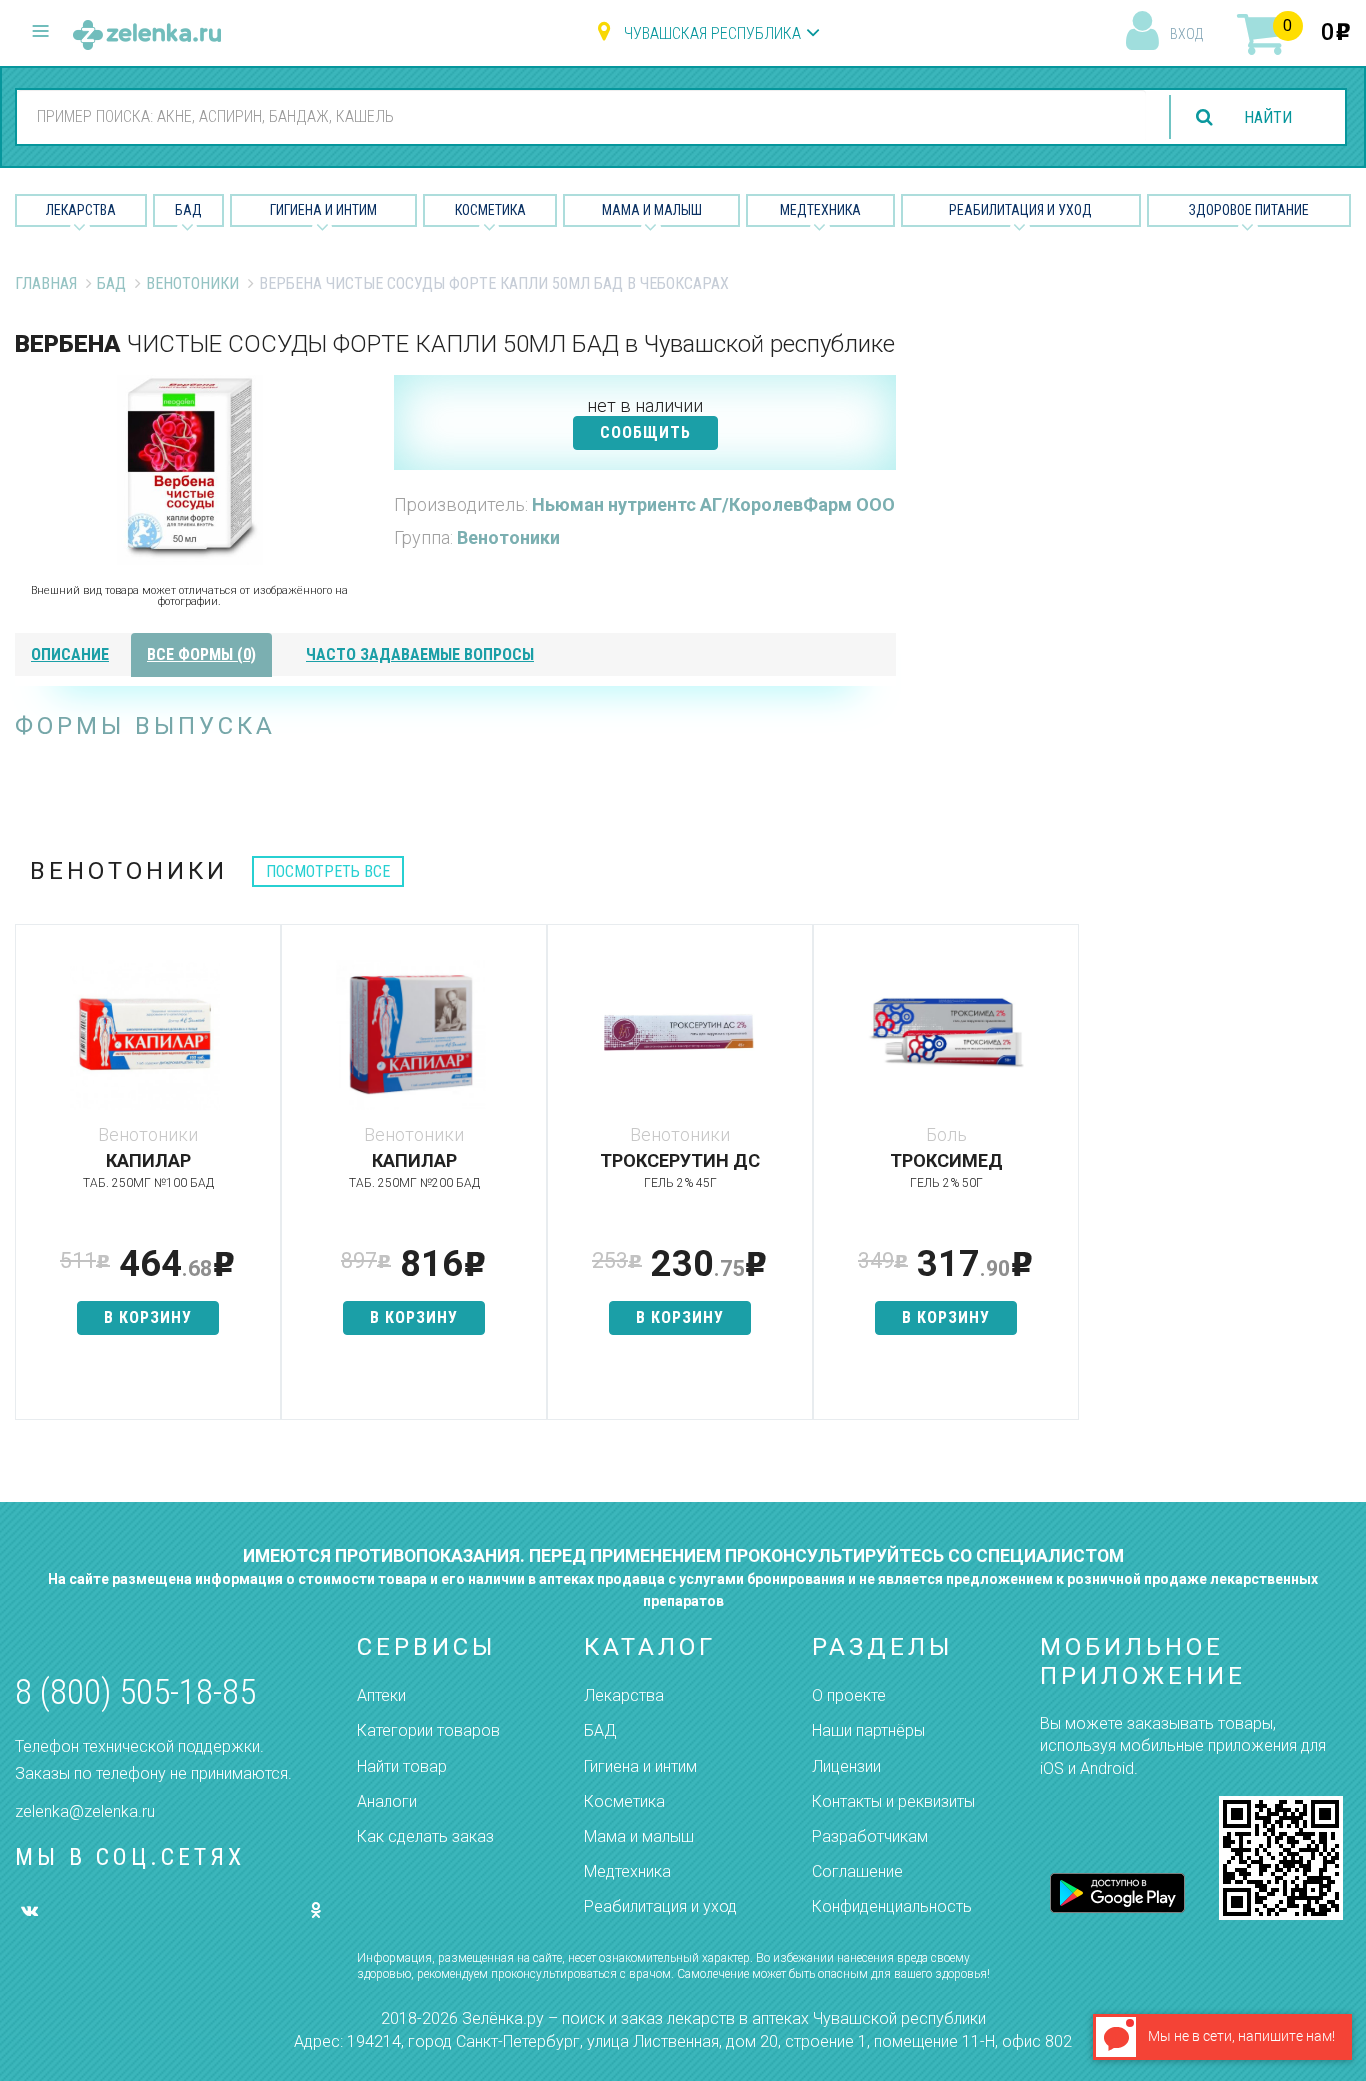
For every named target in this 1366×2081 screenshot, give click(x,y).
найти (1268, 117)
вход (1186, 34)
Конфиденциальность (892, 1906)
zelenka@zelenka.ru (85, 1811)
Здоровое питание (1249, 210)
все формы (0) (201, 654)
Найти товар (402, 1766)
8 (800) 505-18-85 (135, 1692)
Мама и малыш (652, 210)
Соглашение (857, 1871)
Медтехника (820, 210)
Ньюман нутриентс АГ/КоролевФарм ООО (713, 504)
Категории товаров (428, 1730)
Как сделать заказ (425, 1836)
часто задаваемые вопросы (420, 654)
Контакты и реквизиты (893, 1801)
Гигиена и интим (640, 1766)
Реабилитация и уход (1020, 210)
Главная (46, 283)
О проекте (849, 1695)
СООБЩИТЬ (645, 432)
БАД (188, 210)
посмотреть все (328, 871)
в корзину (148, 1317)
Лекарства (81, 210)
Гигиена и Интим (323, 210)
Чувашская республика (712, 33)
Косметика (490, 210)
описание (70, 654)
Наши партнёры (868, 1730)
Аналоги (387, 1801)
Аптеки (381, 1695)
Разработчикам (870, 1836)
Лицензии (846, 1766)
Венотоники (192, 283)
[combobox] (581, 116)
